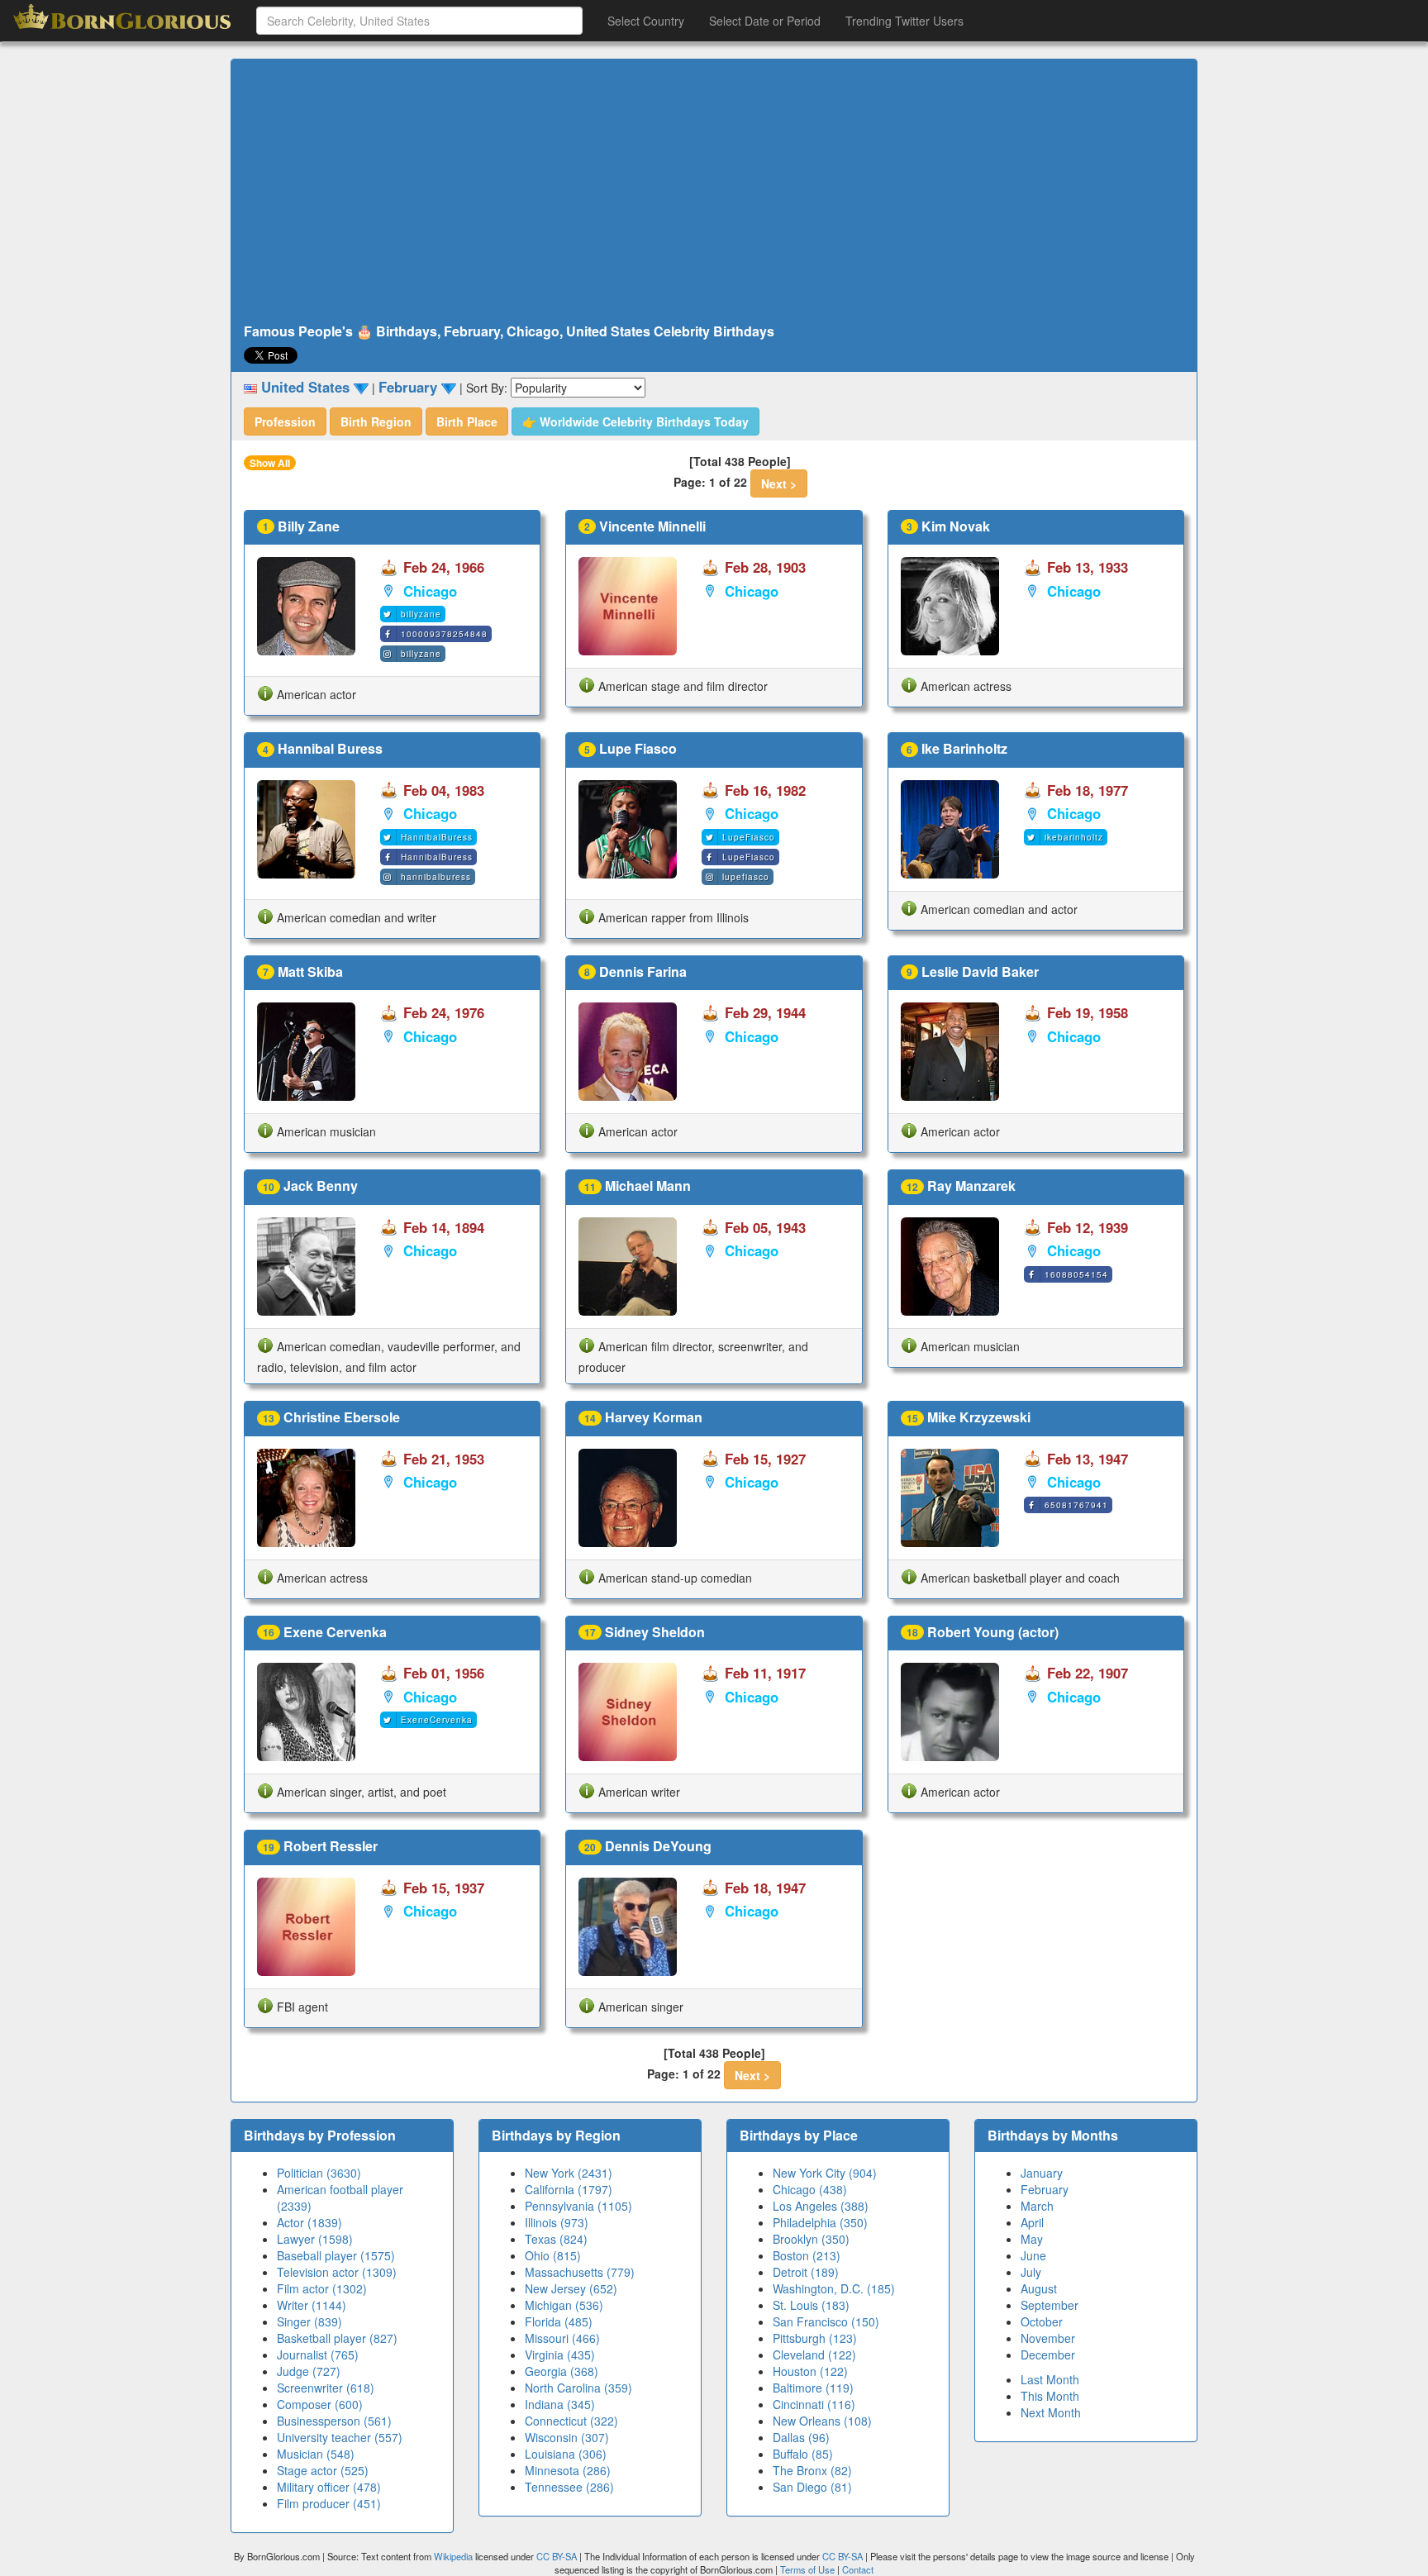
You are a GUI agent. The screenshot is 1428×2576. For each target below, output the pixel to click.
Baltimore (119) (813, 2388)
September (1050, 2305)
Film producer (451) (329, 2503)
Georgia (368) (562, 2371)
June (1033, 2255)
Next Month (1051, 2412)
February (1045, 2189)
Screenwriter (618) (326, 2388)
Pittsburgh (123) (815, 2338)
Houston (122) (810, 2371)
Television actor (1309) (337, 2272)
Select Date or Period (765, 21)
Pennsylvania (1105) (578, 2206)
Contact (858, 2569)
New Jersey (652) (571, 2288)
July (1031, 2272)
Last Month (1050, 2379)
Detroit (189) (806, 2272)
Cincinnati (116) (814, 2404)
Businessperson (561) (334, 2421)
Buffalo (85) (803, 2454)
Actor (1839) (309, 2222)
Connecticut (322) (571, 2421)
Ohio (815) (553, 2255)
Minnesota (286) (568, 2470)
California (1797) (569, 2189)
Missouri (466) (562, 2338)
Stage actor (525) (323, 2470)
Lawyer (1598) (315, 2239)
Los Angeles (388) (821, 2206)
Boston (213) (807, 2255)
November (1048, 2338)
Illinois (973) (557, 2222)
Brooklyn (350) (811, 2239)
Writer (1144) (312, 2305)
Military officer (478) (329, 2487)
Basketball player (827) (337, 2338)
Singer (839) (309, 2321)
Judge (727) (309, 2371)
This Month (1050, 2396)
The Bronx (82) (812, 2470)
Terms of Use (809, 2569)
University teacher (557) (340, 2437)
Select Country (646, 21)
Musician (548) (316, 2454)
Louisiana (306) (566, 2454)
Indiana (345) (560, 2404)
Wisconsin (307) (567, 2437)
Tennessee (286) (569, 2487)
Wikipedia (453, 2556)
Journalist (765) (318, 2355)
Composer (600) (320, 2404)
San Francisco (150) (826, 2321)
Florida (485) (559, 2321)
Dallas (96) (801, 2437)
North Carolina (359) (578, 2388)
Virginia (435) (560, 2355)
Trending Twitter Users (904, 21)
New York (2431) (569, 2173)
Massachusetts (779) (580, 2272)
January (1042, 2173)
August (1039, 2288)
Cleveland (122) (814, 2355)
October (1042, 2321)
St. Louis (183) (811, 2305)
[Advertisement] (714, 192)
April (1032, 2222)
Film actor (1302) (322, 2288)
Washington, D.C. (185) (834, 2288)
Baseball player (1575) (336, 2255)
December (1048, 2355)
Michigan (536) (564, 2305)
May (1032, 2239)
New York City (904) (825, 2173)
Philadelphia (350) (820, 2222)
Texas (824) (556, 2239)
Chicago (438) (810, 2189)
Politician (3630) (319, 2173)
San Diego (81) (812, 2487)
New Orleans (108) (822, 2421)
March (1037, 2206)
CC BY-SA (557, 2556)
